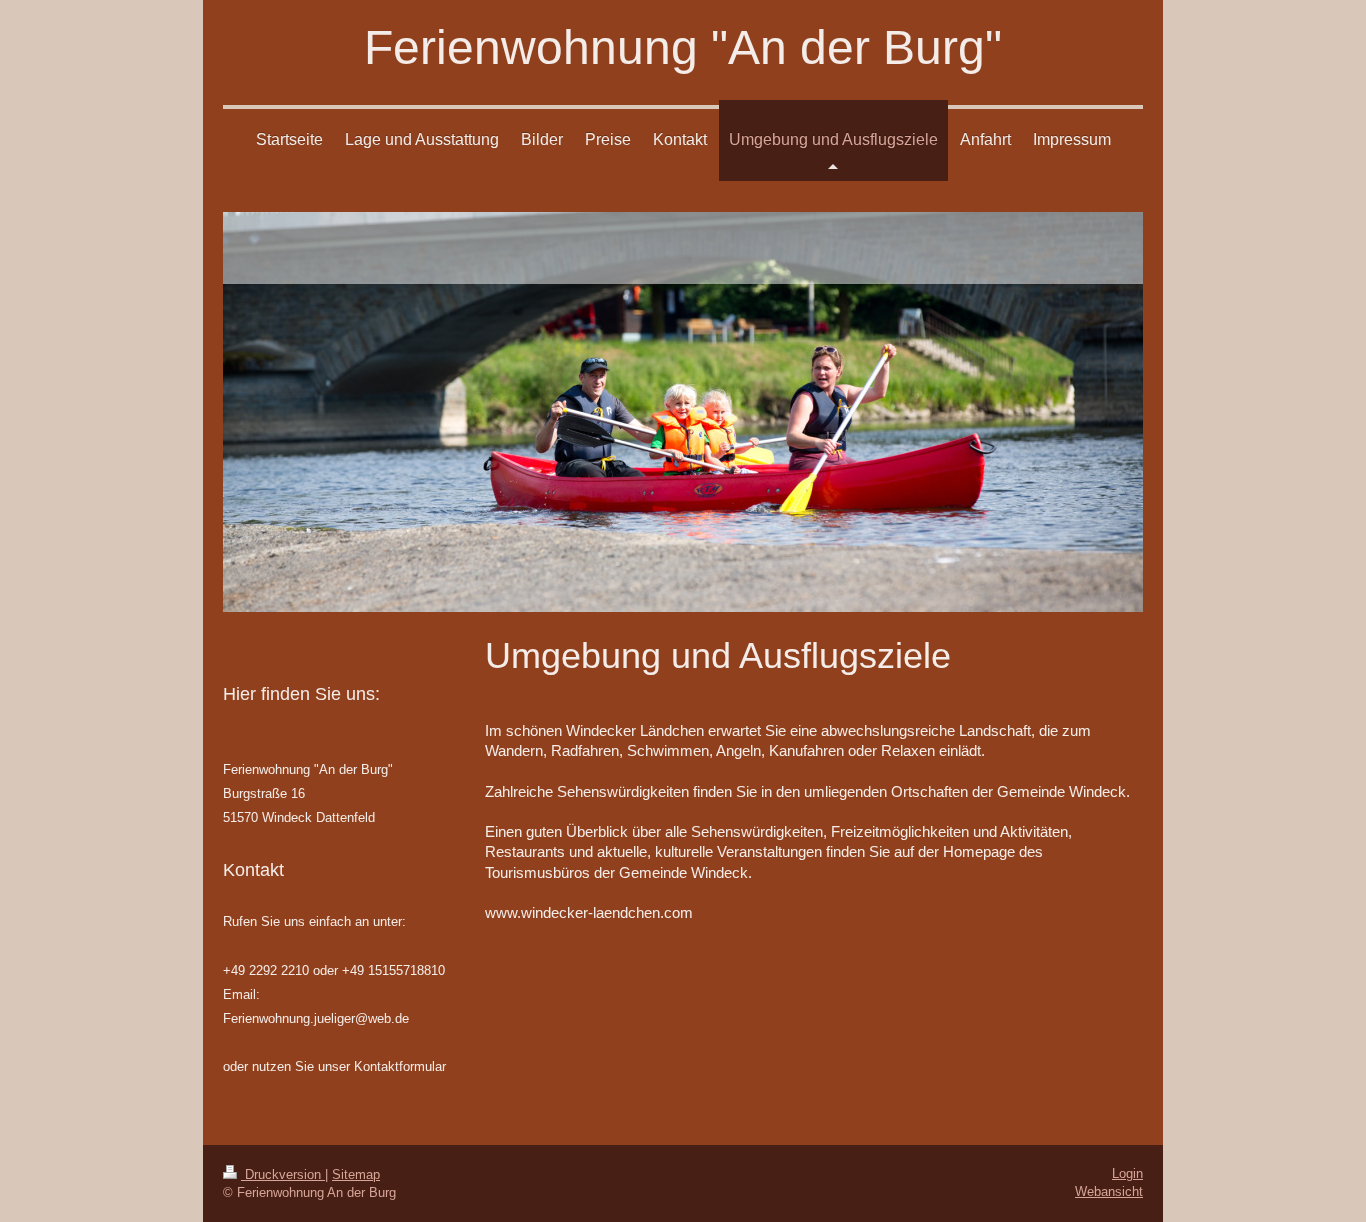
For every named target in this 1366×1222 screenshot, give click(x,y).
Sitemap (356, 1174)
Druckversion (283, 1174)
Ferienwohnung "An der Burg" (683, 47)
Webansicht (1109, 1191)
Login (1127, 1173)
